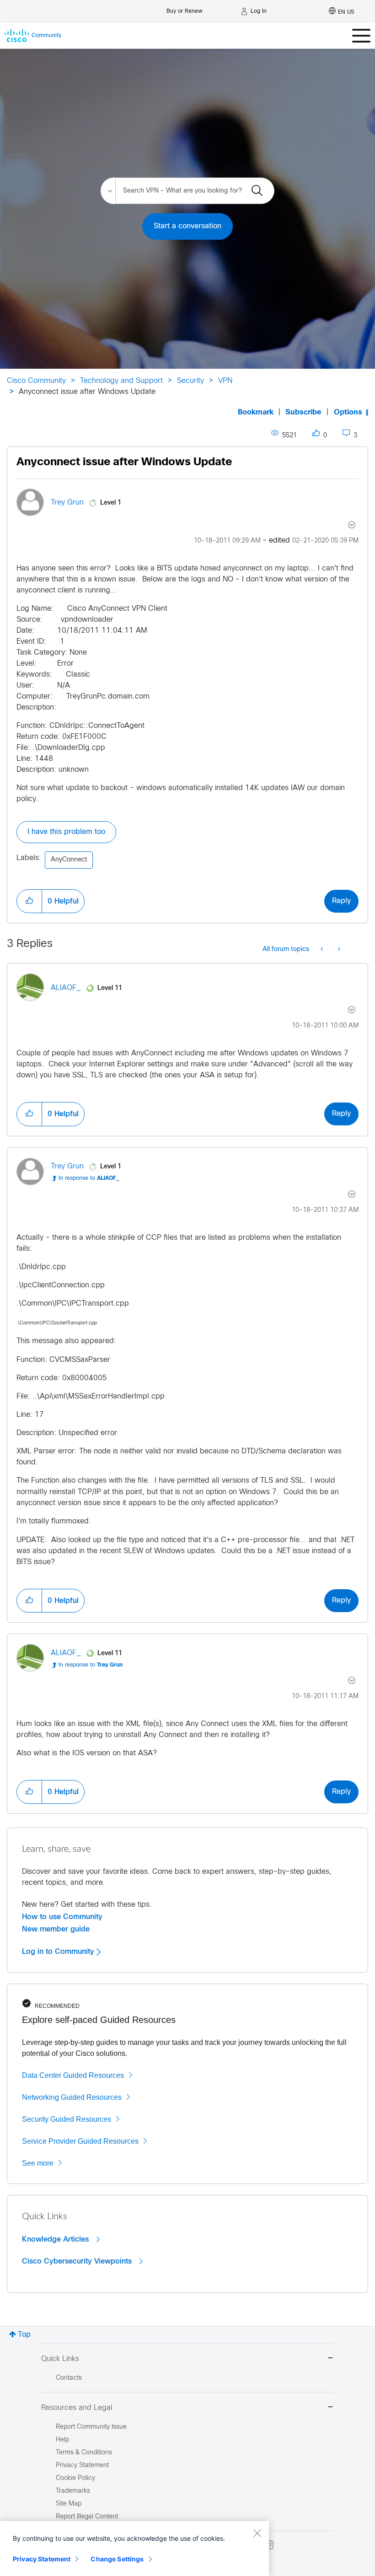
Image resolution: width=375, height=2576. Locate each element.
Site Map (69, 2504)
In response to (89, 1178)
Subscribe (303, 412)
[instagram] (269, 2545)
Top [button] (24, 2335)
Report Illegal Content (87, 2517)
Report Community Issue (91, 2427)
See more (38, 2163)
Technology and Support (121, 381)
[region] (134, 2549)
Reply (341, 901)
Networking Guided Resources (72, 2097)
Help (62, 2440)
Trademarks (73, 2491)
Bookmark (256, 412)
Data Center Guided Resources (73, 2075)
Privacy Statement (42, 2559)
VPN (225, 381)
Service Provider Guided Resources (80, 2141)
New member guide (56, 1929)
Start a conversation (187, 226)
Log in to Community (59, 1952)
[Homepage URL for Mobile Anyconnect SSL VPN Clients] (338, 950)
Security (190, 381)
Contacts (69, 2378)
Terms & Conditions (84, 2453)
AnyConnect (69, 860)
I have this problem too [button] (66, 832)
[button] (29, 901)
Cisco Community (36, 381)
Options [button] (348, 412)
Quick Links (60, 2359)
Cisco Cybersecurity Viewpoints (78, 2261)
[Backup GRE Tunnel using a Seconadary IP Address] (323, 950)
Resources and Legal (77, 2408)
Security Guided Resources (67, 2119)
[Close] (257, 2533)
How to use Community (62, 1917)
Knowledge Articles (56, 2239)
